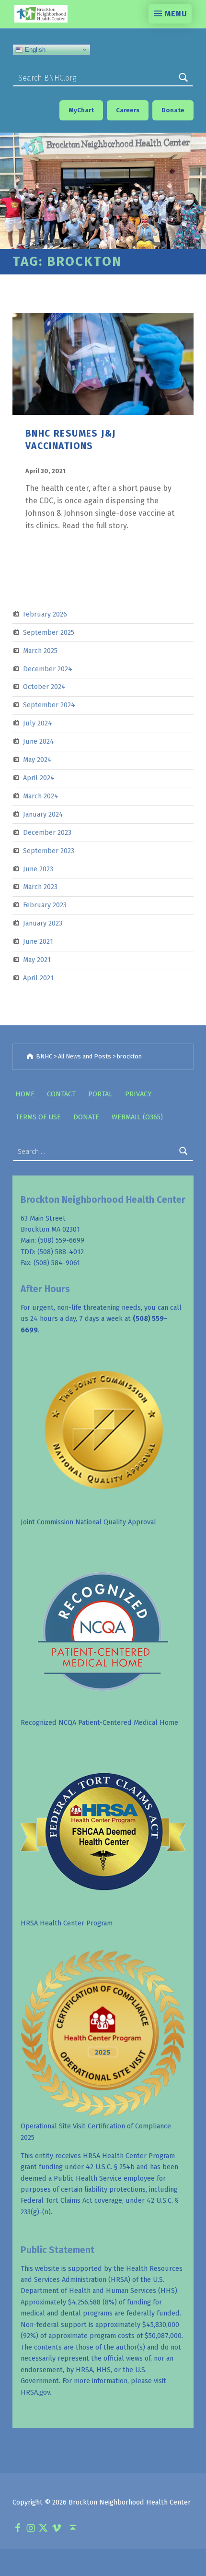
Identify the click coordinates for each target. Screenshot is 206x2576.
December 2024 (48, 668)
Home (25, 1094)
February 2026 (45, 614)
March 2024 (41, 796)
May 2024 (37, 760)
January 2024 (43, 814)
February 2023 (45, 905)
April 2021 (38, 978)
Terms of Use (38, 1117)
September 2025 (49, 632)
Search (183, 78)
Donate (86, 1117)
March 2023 (40, 887)
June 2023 (38, 868)
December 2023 (47, 832)
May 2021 (37, 960)
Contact (61, 1094)
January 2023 (43, 923)
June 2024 (39, 741)
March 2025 (40, 650)
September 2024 (49, 705)
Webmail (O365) (137, 1117)
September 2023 (49, 850)
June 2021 (38, 941)
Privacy (138, 1094)
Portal (100, 1094)
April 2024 (39, 778)
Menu (176, 14)
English (34, 49)
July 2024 (38, 723)
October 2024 (44, 687)
